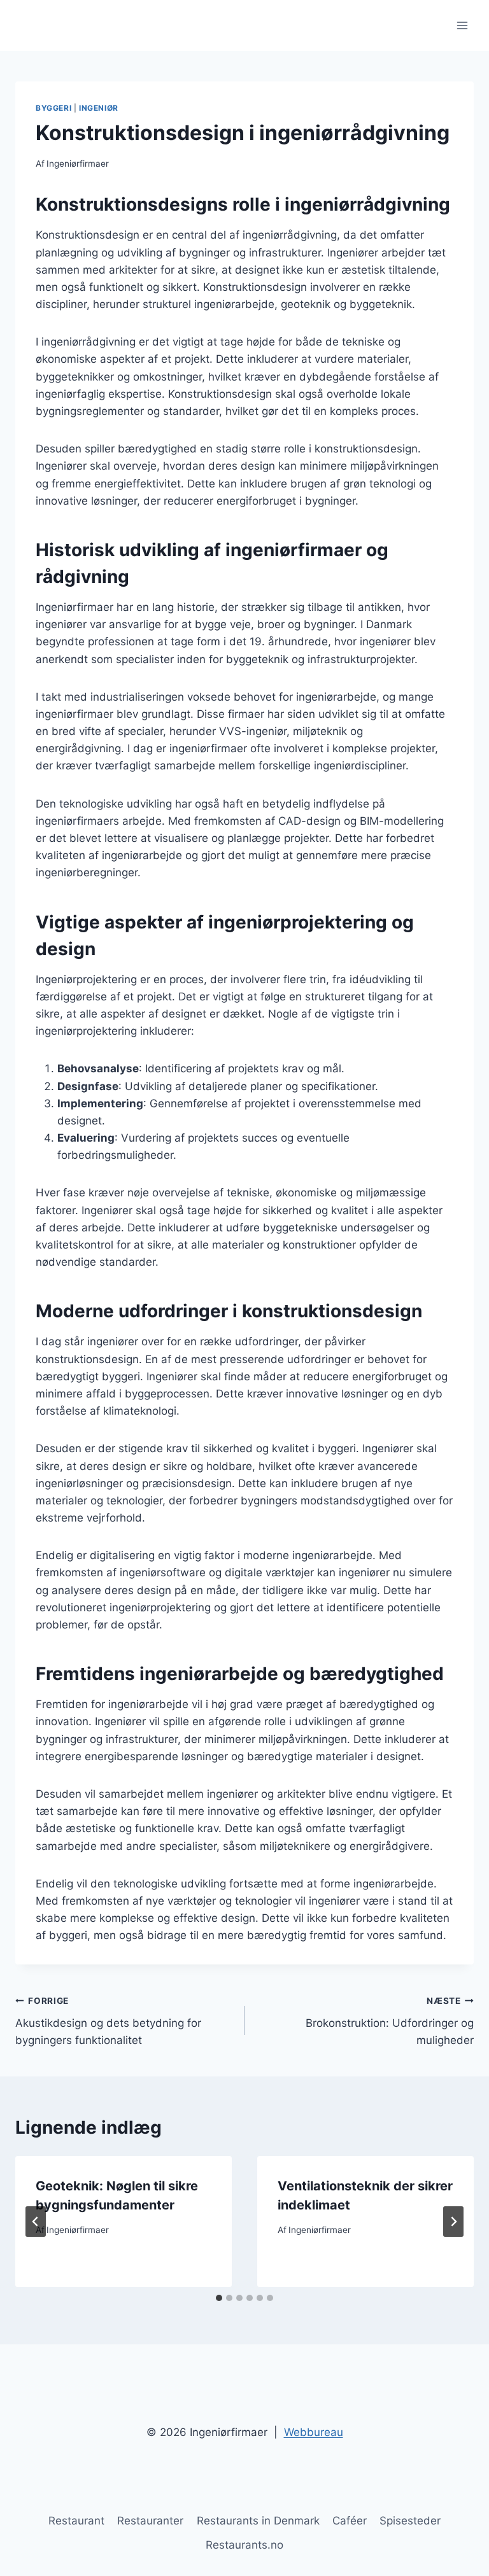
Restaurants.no (244, 2545)
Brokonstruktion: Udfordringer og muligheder (390, 2021)
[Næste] (453, 2222)
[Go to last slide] (36, 2222)
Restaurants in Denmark (258, 2521)
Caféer (350, 2521)
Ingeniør (99, 108)
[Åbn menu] (462, 25)
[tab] (219, 2298)
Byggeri (53, 108)
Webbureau (314, 2432)
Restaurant (76, 2521)
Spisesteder (410, 2521)
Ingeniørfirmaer (78, 164)
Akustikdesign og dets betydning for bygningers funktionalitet (108, 2021)
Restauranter (150, 2521)
